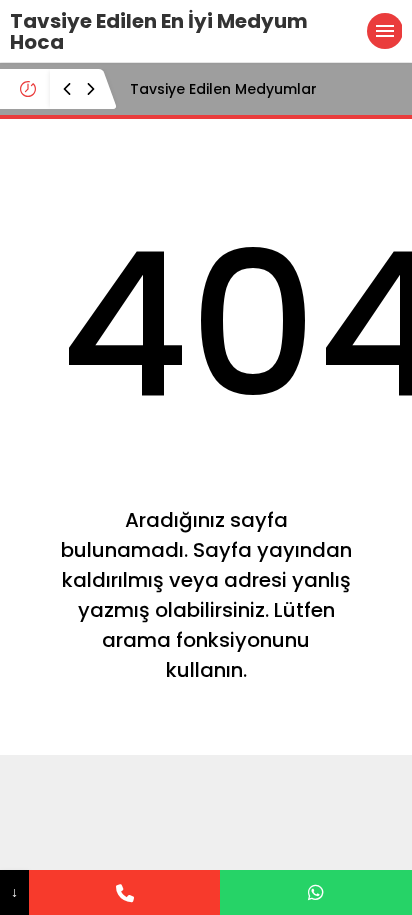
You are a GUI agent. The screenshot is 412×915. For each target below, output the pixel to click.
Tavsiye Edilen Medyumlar (223, 89)
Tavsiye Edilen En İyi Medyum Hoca (159, 31)
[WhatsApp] (316, 892)
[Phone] (125, 892)
